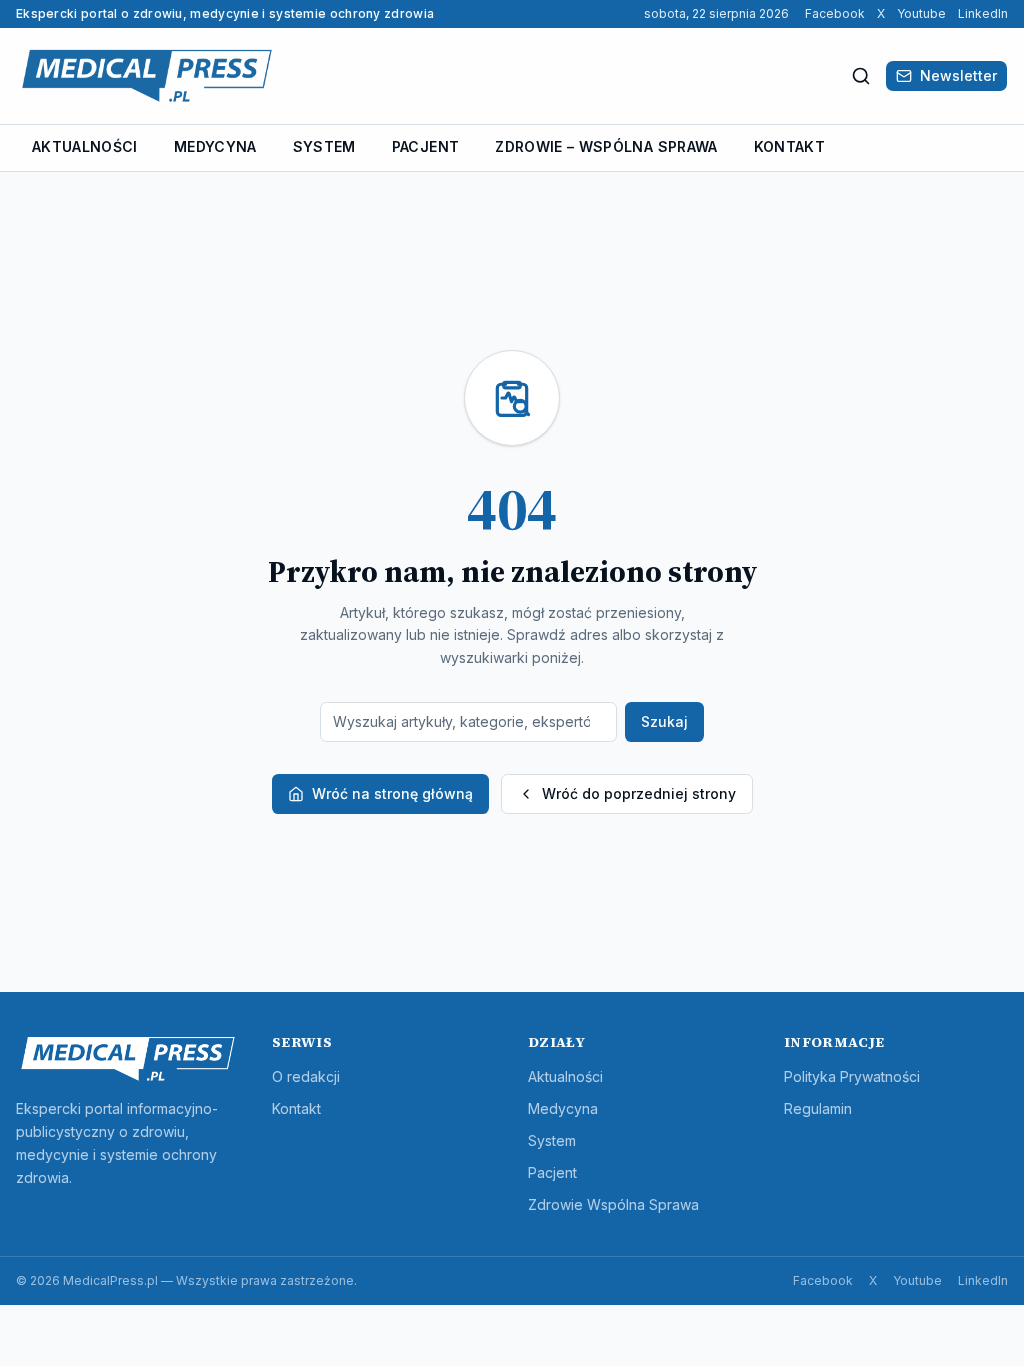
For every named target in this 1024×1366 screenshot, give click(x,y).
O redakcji (306, 1076)
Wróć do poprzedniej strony (639, 793)
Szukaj (664, 721)
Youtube (921, 13)
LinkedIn (983, 13)
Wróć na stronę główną (392, 793)
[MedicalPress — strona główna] (147, 76)
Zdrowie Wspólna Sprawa (613, 1204)
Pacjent (425, 146)
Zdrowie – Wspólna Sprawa (606, 146)
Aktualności (85, 146)
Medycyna (215, 146)
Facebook (835, 13)
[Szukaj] (861, 76)
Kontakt (789, 146)
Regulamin (818, 1108)
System (324, 146)
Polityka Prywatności (852, 1076)
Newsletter (958, 75)
